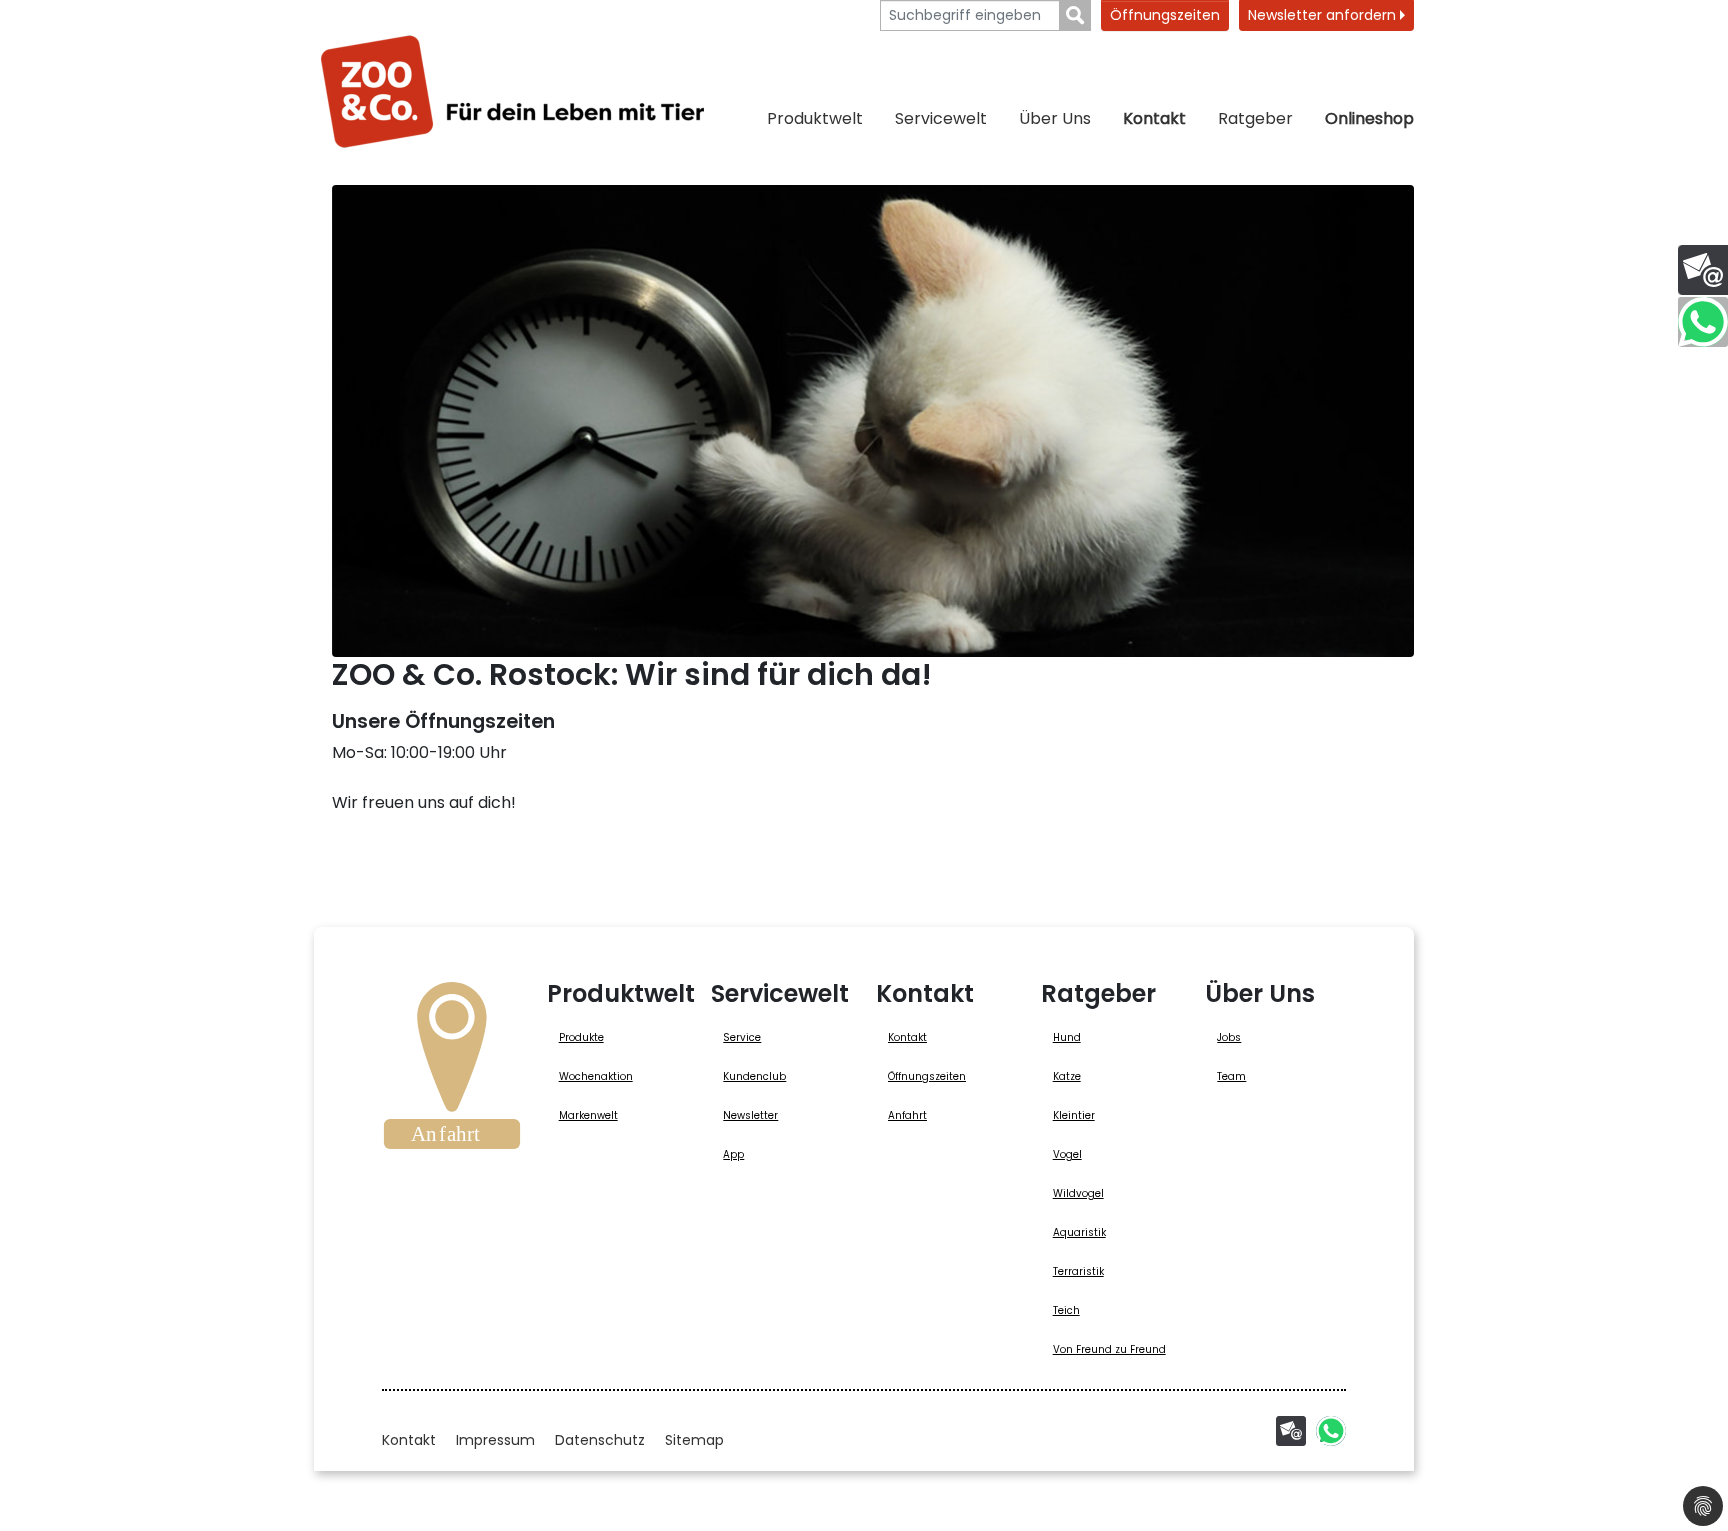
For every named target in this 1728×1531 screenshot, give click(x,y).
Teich (1066, 1310)
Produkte (581, 1037)
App (733, 1154)
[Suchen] (1075, 15)
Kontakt (1154, 118)
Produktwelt (815, 118)
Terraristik (1078, 1271)
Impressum (495, 1440)
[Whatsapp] (1331, 1431)
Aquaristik (1079, 1232)
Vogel (1067, 1154)
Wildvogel (1078, 1193)
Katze (1067, 1076)
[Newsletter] (1291, 1431)
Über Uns (1055, 118)
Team (1231, 1076)
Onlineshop (1369, 118)
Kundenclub (754, 1076)
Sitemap (694, 1440)
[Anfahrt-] (452, 1072)
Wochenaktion (596, 1076)
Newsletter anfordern (1324, 15)
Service (742, 1037)
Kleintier (1074, 1115)
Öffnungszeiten (1165, 15)
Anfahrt (907, 1115)
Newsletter (750, 1115)
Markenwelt (588, 1115)
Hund (1067, 1037)
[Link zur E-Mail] (1703, 270)
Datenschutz (600, 1440)
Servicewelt (941, 118)
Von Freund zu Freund (1109, 1349)
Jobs (1229, 1037)
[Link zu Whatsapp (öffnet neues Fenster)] (1703, 322)
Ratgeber (1255, 118)
